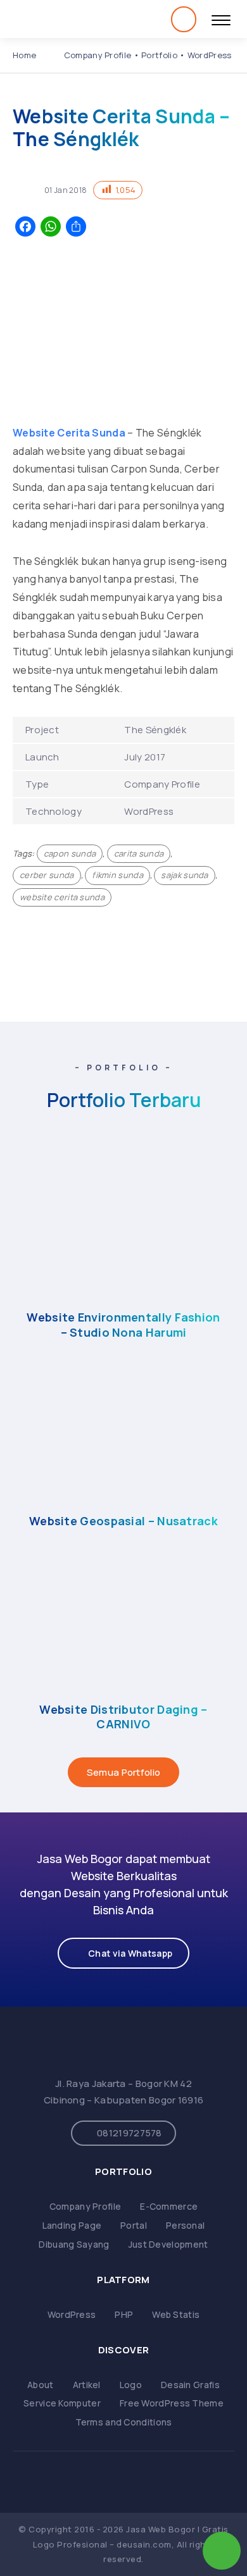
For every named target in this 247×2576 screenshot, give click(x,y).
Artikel (87, 2385)
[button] (123, 1953)
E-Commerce (169, 2206)
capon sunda (70, 853)
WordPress (72, 2314)
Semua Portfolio (124, 1772)
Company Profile (98, 55)
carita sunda (139, 853)
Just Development (168, 2244)
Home (24, 55)
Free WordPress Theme (172, 2403)
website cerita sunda (62, 897)
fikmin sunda (117, 875)
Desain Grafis (190, 2385)
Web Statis (176, 2314)
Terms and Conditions (124, 2422)
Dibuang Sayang (74, 2244)
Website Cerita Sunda (69, 433)
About (41, 2385)
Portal (134, 2225)
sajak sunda (184, 875)
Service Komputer (62, 2403)
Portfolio (159, 55)
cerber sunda (47, 875)
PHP (124, 2314)
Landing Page (72, 2225)
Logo (131, 2385)
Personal (185, 2225)
